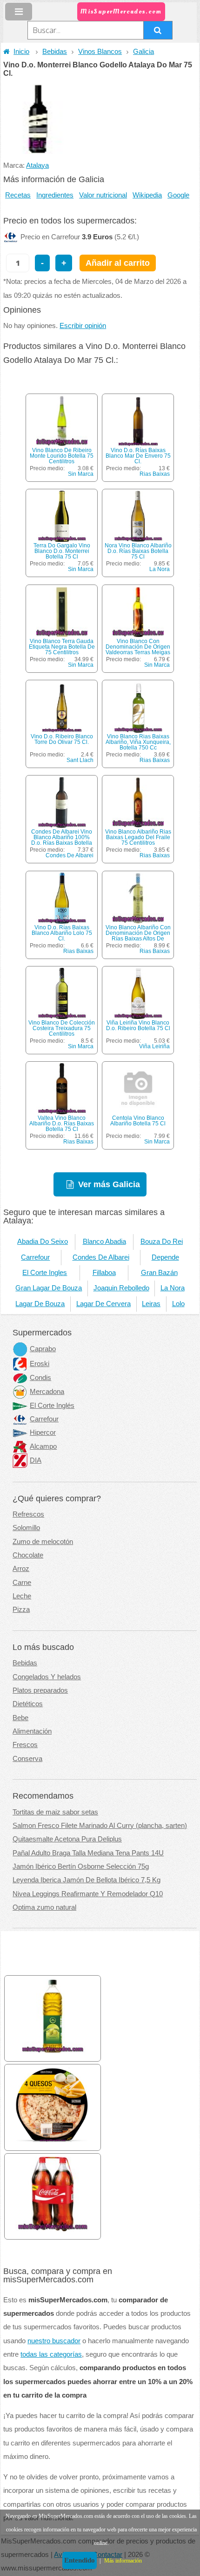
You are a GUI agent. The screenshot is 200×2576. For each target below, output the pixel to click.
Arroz (21, 1569)
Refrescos (28, 1514)
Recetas (18, 195)
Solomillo (26, 1528)
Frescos (25, 1745)
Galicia (143, 52)
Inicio (21, 52)
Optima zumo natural (44, 1907)
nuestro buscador (54, 2341)
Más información (123, 2561)
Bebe (20, 1718)
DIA (36, 1460)
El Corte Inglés (52, 1406)
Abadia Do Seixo (43, 1242)
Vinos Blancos (100, 52)
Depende (165, 1257)
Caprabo (43, 1349)
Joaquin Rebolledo (121, 1288)
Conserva (27, 1759)
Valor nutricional (103, 195)
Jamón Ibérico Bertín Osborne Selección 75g (81, 1866)
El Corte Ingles (45, 1273)
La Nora (160, 569)
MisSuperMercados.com (121, 11)
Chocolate (28, 1555)
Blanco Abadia (104, 1242)
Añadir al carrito (118, 263)
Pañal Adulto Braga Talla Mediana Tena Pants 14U (88, 1853)
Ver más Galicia (109, 1184)
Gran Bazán (159, 1273)
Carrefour (35, 1257)
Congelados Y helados (47, 1677)
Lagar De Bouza (40, 1304)
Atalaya (37, 165)
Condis (40, 1378)
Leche (22, 1596)
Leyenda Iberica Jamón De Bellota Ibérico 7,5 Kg (87, 1880)
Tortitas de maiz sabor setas (55, 1812)
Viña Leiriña (154, 1046)
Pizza (21, 1610)
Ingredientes (55, 195)
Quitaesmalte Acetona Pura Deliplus (67, 1839)
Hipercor (43, 1433)
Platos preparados (40, 1690)
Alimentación (32, 1731)
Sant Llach (80, 760)
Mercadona (47, 1392)
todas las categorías (51, 2354)
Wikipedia (147, 195)
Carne (22, 1583)
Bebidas (55, 52)
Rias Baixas (155, 474)
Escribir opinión (83, 326)
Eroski (40, 1364)
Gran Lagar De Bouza (49, 1288)
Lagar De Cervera (103, 1304)
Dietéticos (28, 1704)
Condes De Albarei (70, 855)
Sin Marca (81, 474)
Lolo (178, 1304)
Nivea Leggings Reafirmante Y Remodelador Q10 (88, 1894)
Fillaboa (104, 1273)
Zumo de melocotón (43, 1542)
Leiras (151, 1304)
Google (178, 195)
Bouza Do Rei (162, 1242)
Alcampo (43, 1446)
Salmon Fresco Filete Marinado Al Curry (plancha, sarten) (100, 1826)
